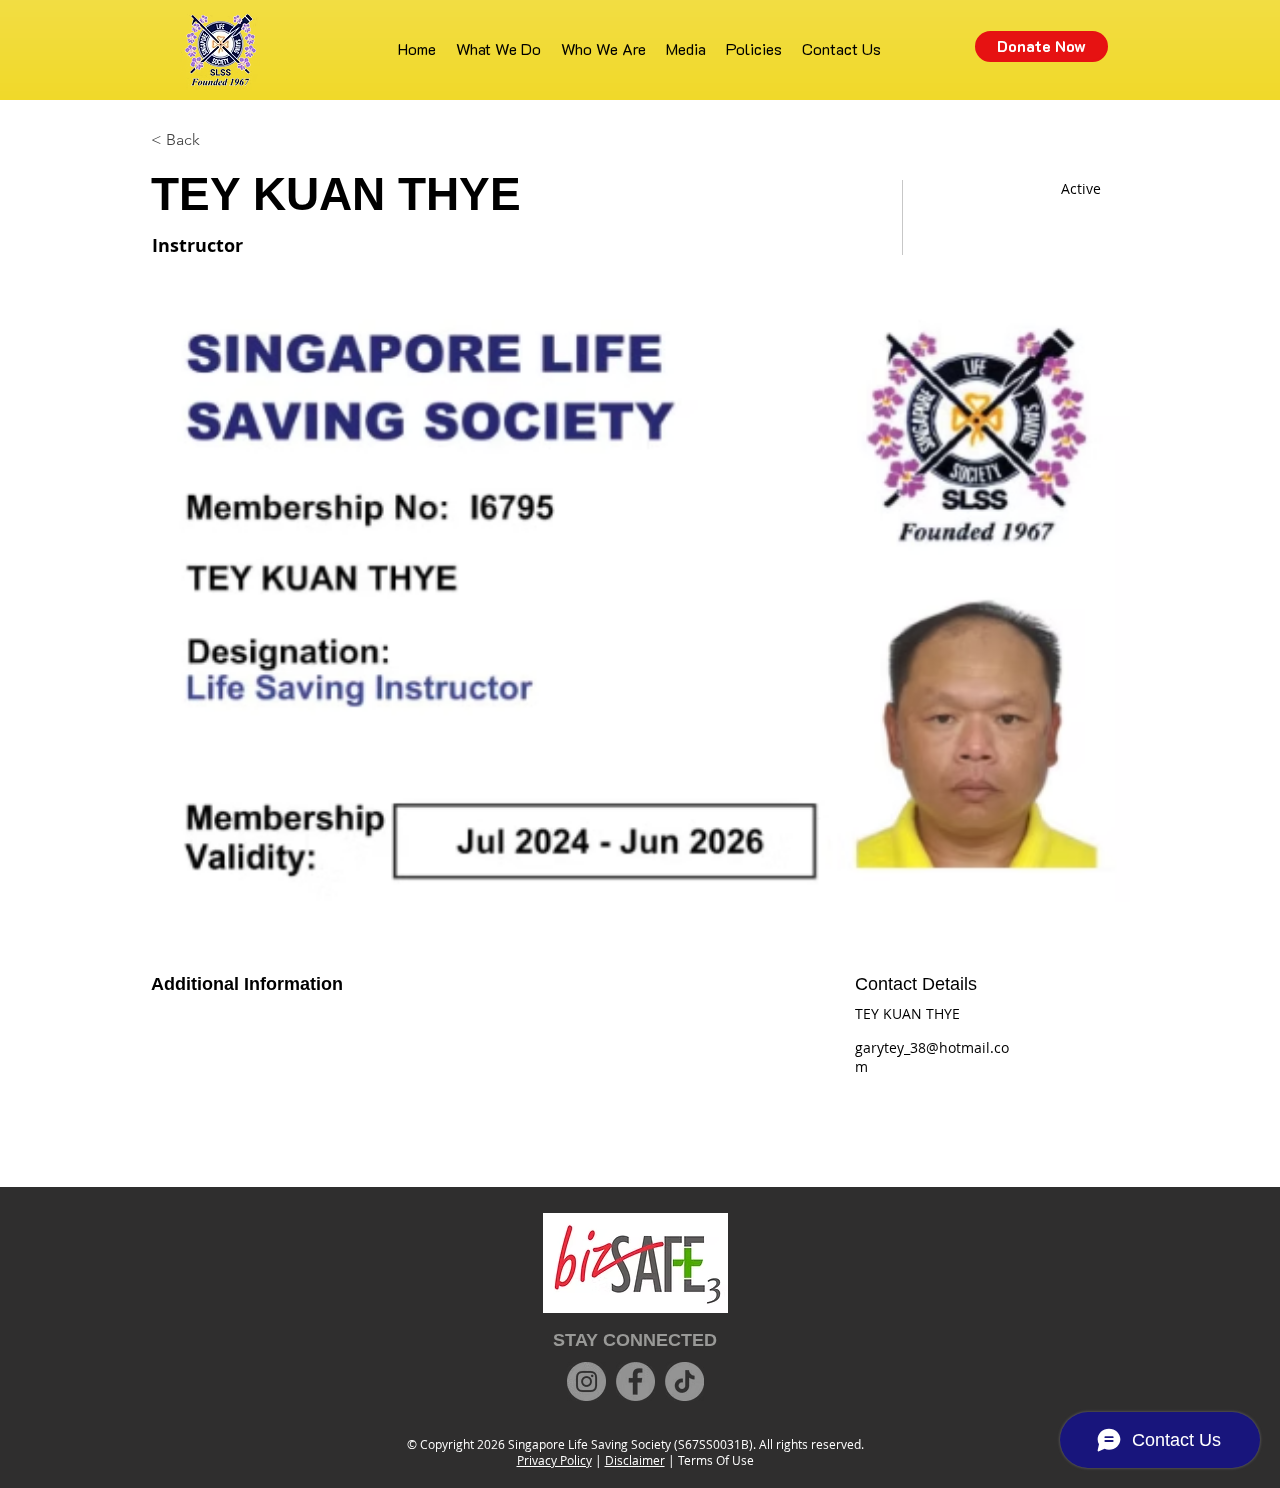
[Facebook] (635, 1381)
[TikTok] (684, 1381)
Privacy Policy (554, 1460)
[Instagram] (586, 1381)
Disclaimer (635, 1460)
